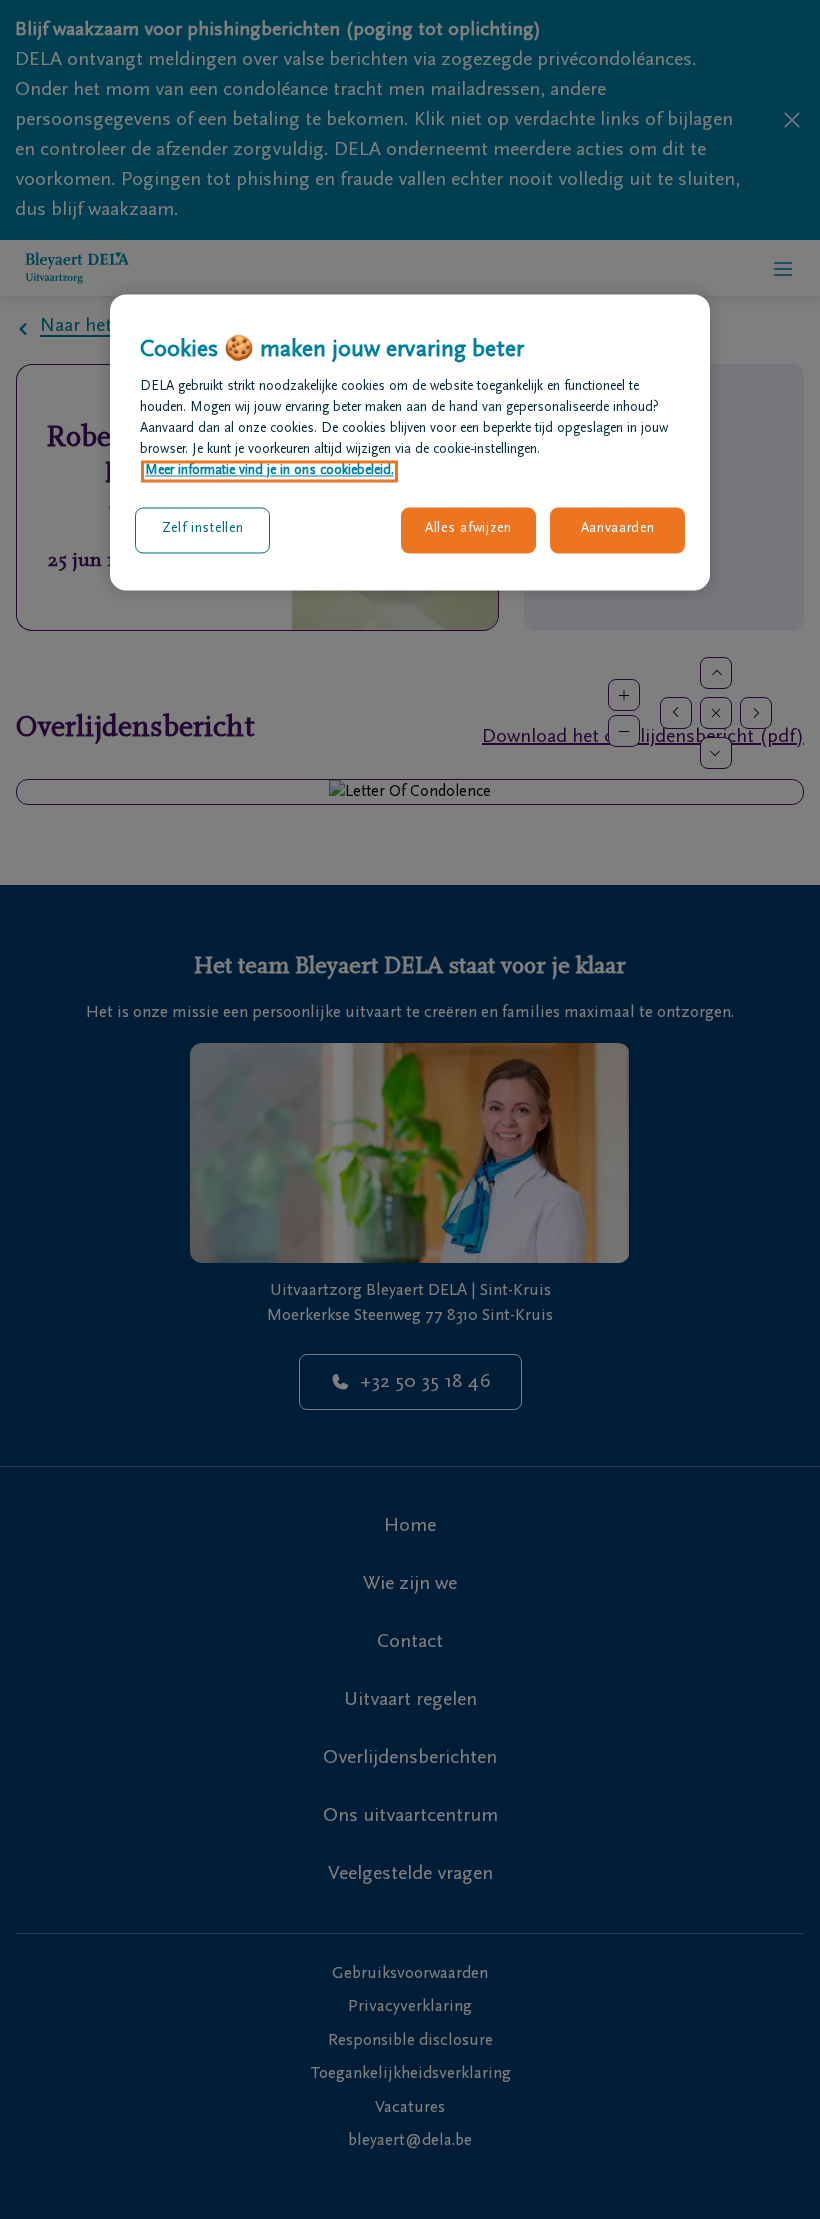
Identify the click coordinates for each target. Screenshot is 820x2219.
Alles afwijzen (468, 530)
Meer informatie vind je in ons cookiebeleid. (269, 472)
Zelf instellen (203, 530)
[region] (410, 442)
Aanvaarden (618, 530)
